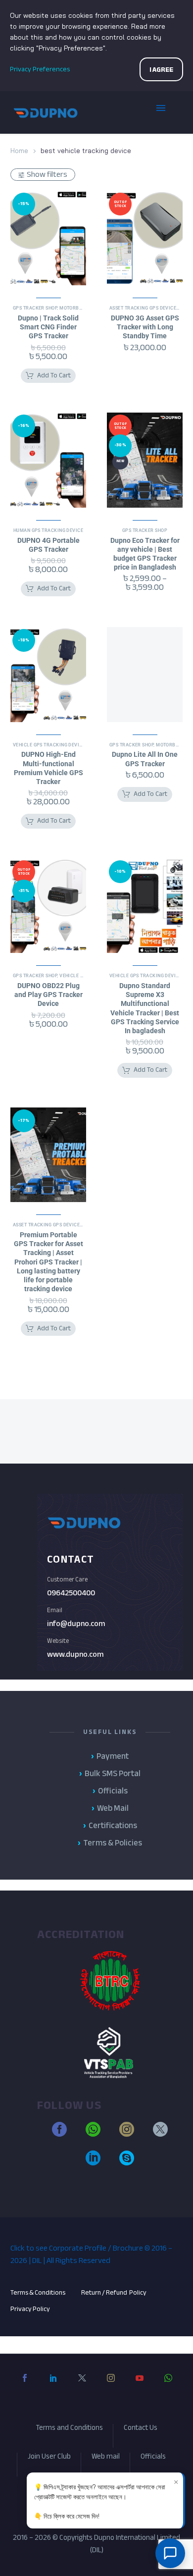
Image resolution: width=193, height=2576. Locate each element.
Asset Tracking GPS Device (143, 308)
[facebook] (59, 2134)
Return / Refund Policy (114, 2292)
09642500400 (71, 1593)
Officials (153, 2458)
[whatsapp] (93, 2134)
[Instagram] (111, 2386)
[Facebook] (25, 2386)
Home (19, 151)
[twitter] (160, 2134)
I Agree (161, 70)
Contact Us (141, 2429)
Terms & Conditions (38, 2292)
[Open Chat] (170, 2553)
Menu (168, 112)
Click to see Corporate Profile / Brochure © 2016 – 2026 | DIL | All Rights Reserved (91, 2254)
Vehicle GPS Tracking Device (49, 745)
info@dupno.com (76, 1624)
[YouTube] (140, 2386)
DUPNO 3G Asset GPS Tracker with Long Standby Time (145, 327)
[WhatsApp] (168, 2386)
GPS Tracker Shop (35, 308)
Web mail (106, 2458)
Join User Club (49, 2458)
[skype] (127, 2162)
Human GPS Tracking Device (48, 530)
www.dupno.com (75, 1654)
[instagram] (127, 2134)
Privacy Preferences (40, 69)
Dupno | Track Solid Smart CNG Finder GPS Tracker (48, 327)
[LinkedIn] (53, 2386)
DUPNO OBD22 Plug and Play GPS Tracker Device (48, 995)
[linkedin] (93, 2162)
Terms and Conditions (69, 2429)
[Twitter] (82, 2386)
